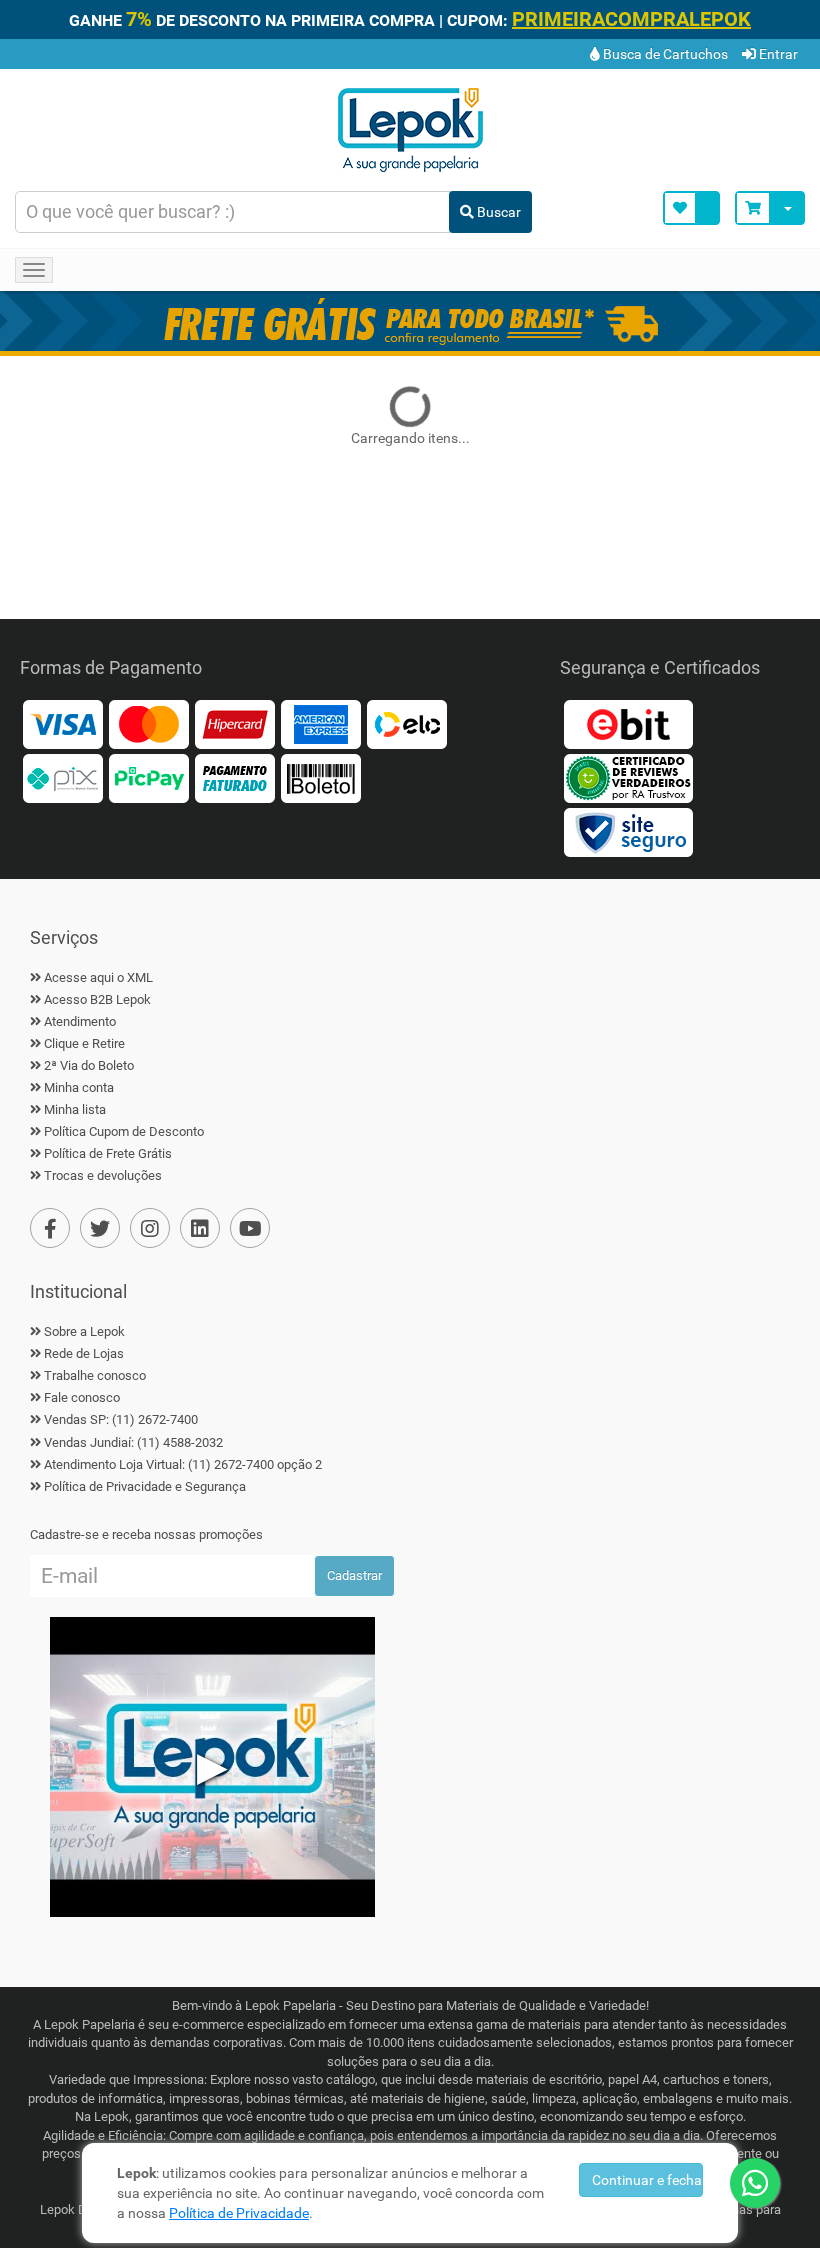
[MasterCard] (149, 722)
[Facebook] (50, 1228)
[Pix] (63, 776)
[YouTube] (250, 1228)
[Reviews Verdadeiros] (628, 776)
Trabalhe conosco (95, 1375)
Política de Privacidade (239, 2213)
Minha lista (75, 1109)
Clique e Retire (84, 1043)
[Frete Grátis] (410, 321)
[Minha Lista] (691, 208)
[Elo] (407, 722)
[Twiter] (100, 1228)
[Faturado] (235, 776)
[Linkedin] (200, 1228)
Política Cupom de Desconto (124, 1131)
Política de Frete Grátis (108, 1153)
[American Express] (321, 722)
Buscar (497, 212)
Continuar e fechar (647, 2180)
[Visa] (63, 722)
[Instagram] (150, 1228)
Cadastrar (354, 1575)
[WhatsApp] (755, 2183)
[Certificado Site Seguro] (628, 830)
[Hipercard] (235, 722)
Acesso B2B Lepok (97, 999)
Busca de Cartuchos (664, 54)
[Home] (410, 128)
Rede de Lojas (84, 1353)
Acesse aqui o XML (98, 977)
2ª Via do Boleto (89, 1065)
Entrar (777, 54)
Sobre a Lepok (84, 1331)
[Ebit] (628, 722)
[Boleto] (321, 776)
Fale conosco (82, 1397)
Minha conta (79, 1087)
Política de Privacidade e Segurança (145, 1486)
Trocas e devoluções (103, 1175)
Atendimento (80, 1021)
